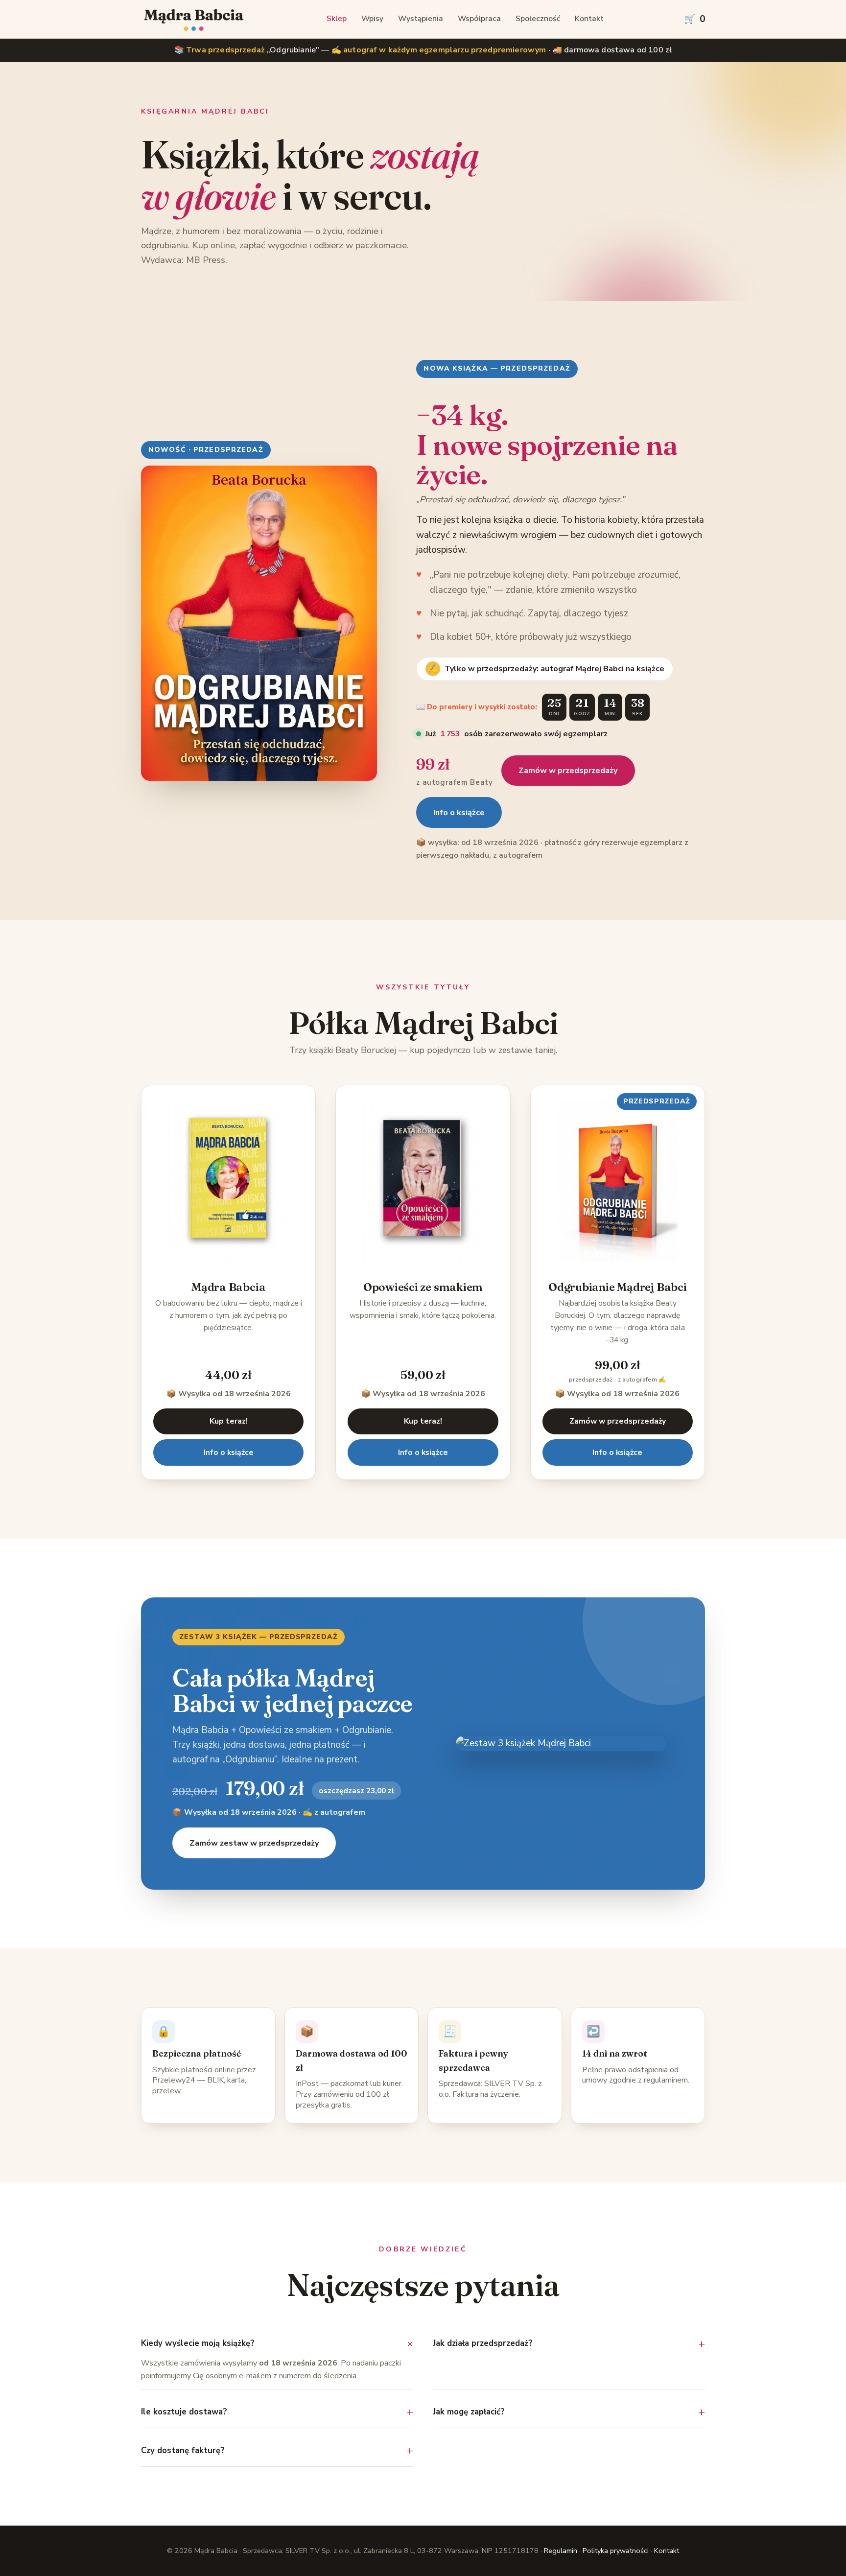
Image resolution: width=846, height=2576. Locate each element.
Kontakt (589, 19)
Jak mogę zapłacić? (469, 2412)
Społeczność (538, 19)
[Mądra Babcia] (194, 19)
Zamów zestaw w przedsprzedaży (254, 1843)
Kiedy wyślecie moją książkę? (198, 2343)
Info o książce (459, 813)
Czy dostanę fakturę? (183, 2450)
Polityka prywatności (616, 2551)
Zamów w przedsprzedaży (568, 771)
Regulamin (561, 2551)
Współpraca (479, 19)
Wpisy (372, 19)
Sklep (337, 19)
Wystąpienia (421, 19)
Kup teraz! (229, 1421)
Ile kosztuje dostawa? (184, 2412)
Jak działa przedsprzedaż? (483, 2343)
